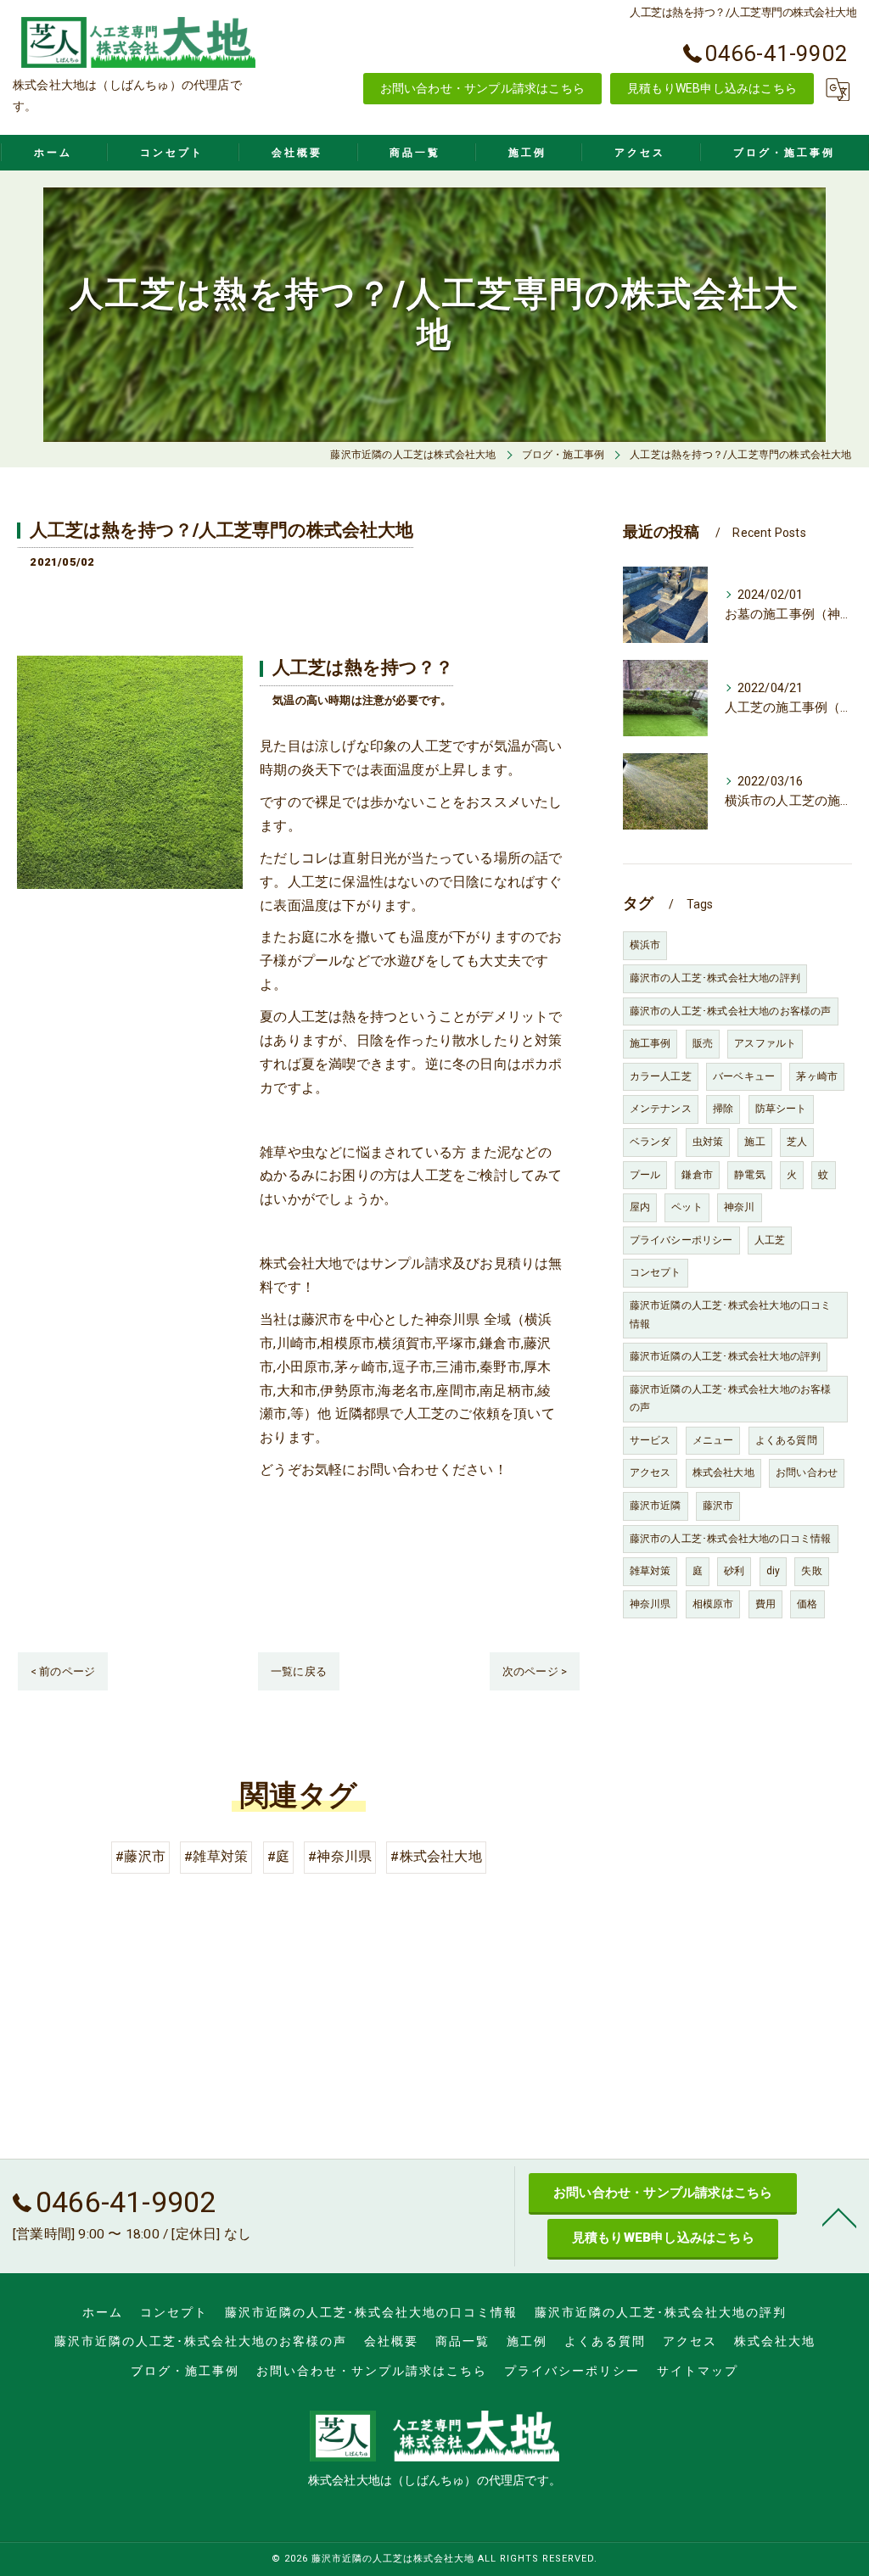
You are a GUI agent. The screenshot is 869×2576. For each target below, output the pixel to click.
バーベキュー (744, 1076)
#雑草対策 (216, 1857)
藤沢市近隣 (656, 1506)
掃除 (723, 1109)
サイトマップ (698, 2371)
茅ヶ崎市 (817, 1076)
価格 (807, 1604)
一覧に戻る (299, 1671)
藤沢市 (718, 1506)
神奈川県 (650, 1604)
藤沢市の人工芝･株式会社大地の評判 (715, 978)
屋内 (640, 1207)
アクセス (650, 1472)
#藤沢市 (140, 1857)
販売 (703, 1043)
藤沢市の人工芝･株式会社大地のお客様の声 (731, 1011)
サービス (650, 1440)
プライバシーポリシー (681, 1240)
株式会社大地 (723, 1472)
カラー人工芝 (661, 1076)
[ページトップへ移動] (839, 2216)
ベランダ (650, 1142)
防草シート (781, 1109)
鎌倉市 (697, 1175)
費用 (765, 1604)
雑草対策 (650, 1571)
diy (774, 1571)
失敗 (811, 1571)
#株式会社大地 (436, 1857)
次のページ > (535, 1671)
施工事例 (650, 1043)
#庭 (278, 1857)
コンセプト (656, 1272)
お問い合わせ (807, 1472)
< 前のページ (63, 1671)
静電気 (750, 1175)
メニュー (713, 1440)
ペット (687, 1207)
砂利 (734, 1571)
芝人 (797, 1142)
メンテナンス (661, 1109)
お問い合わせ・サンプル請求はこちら (482, 88)
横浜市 (645, 945)
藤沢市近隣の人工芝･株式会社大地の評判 (726, 1356)
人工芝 (770, 1240)
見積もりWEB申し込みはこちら (712, 88)
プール (645, 1175)
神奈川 (740, 1207)
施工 (754, 1142)
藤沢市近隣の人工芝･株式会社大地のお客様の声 (731, 1399)
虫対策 (708, 1142)
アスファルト (765, 1043)
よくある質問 (786, 1440)
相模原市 (713, 1604)
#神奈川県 (340, 1857)
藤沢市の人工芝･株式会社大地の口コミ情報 (731, 1539)
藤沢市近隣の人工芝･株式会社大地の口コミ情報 (731, 1315)
